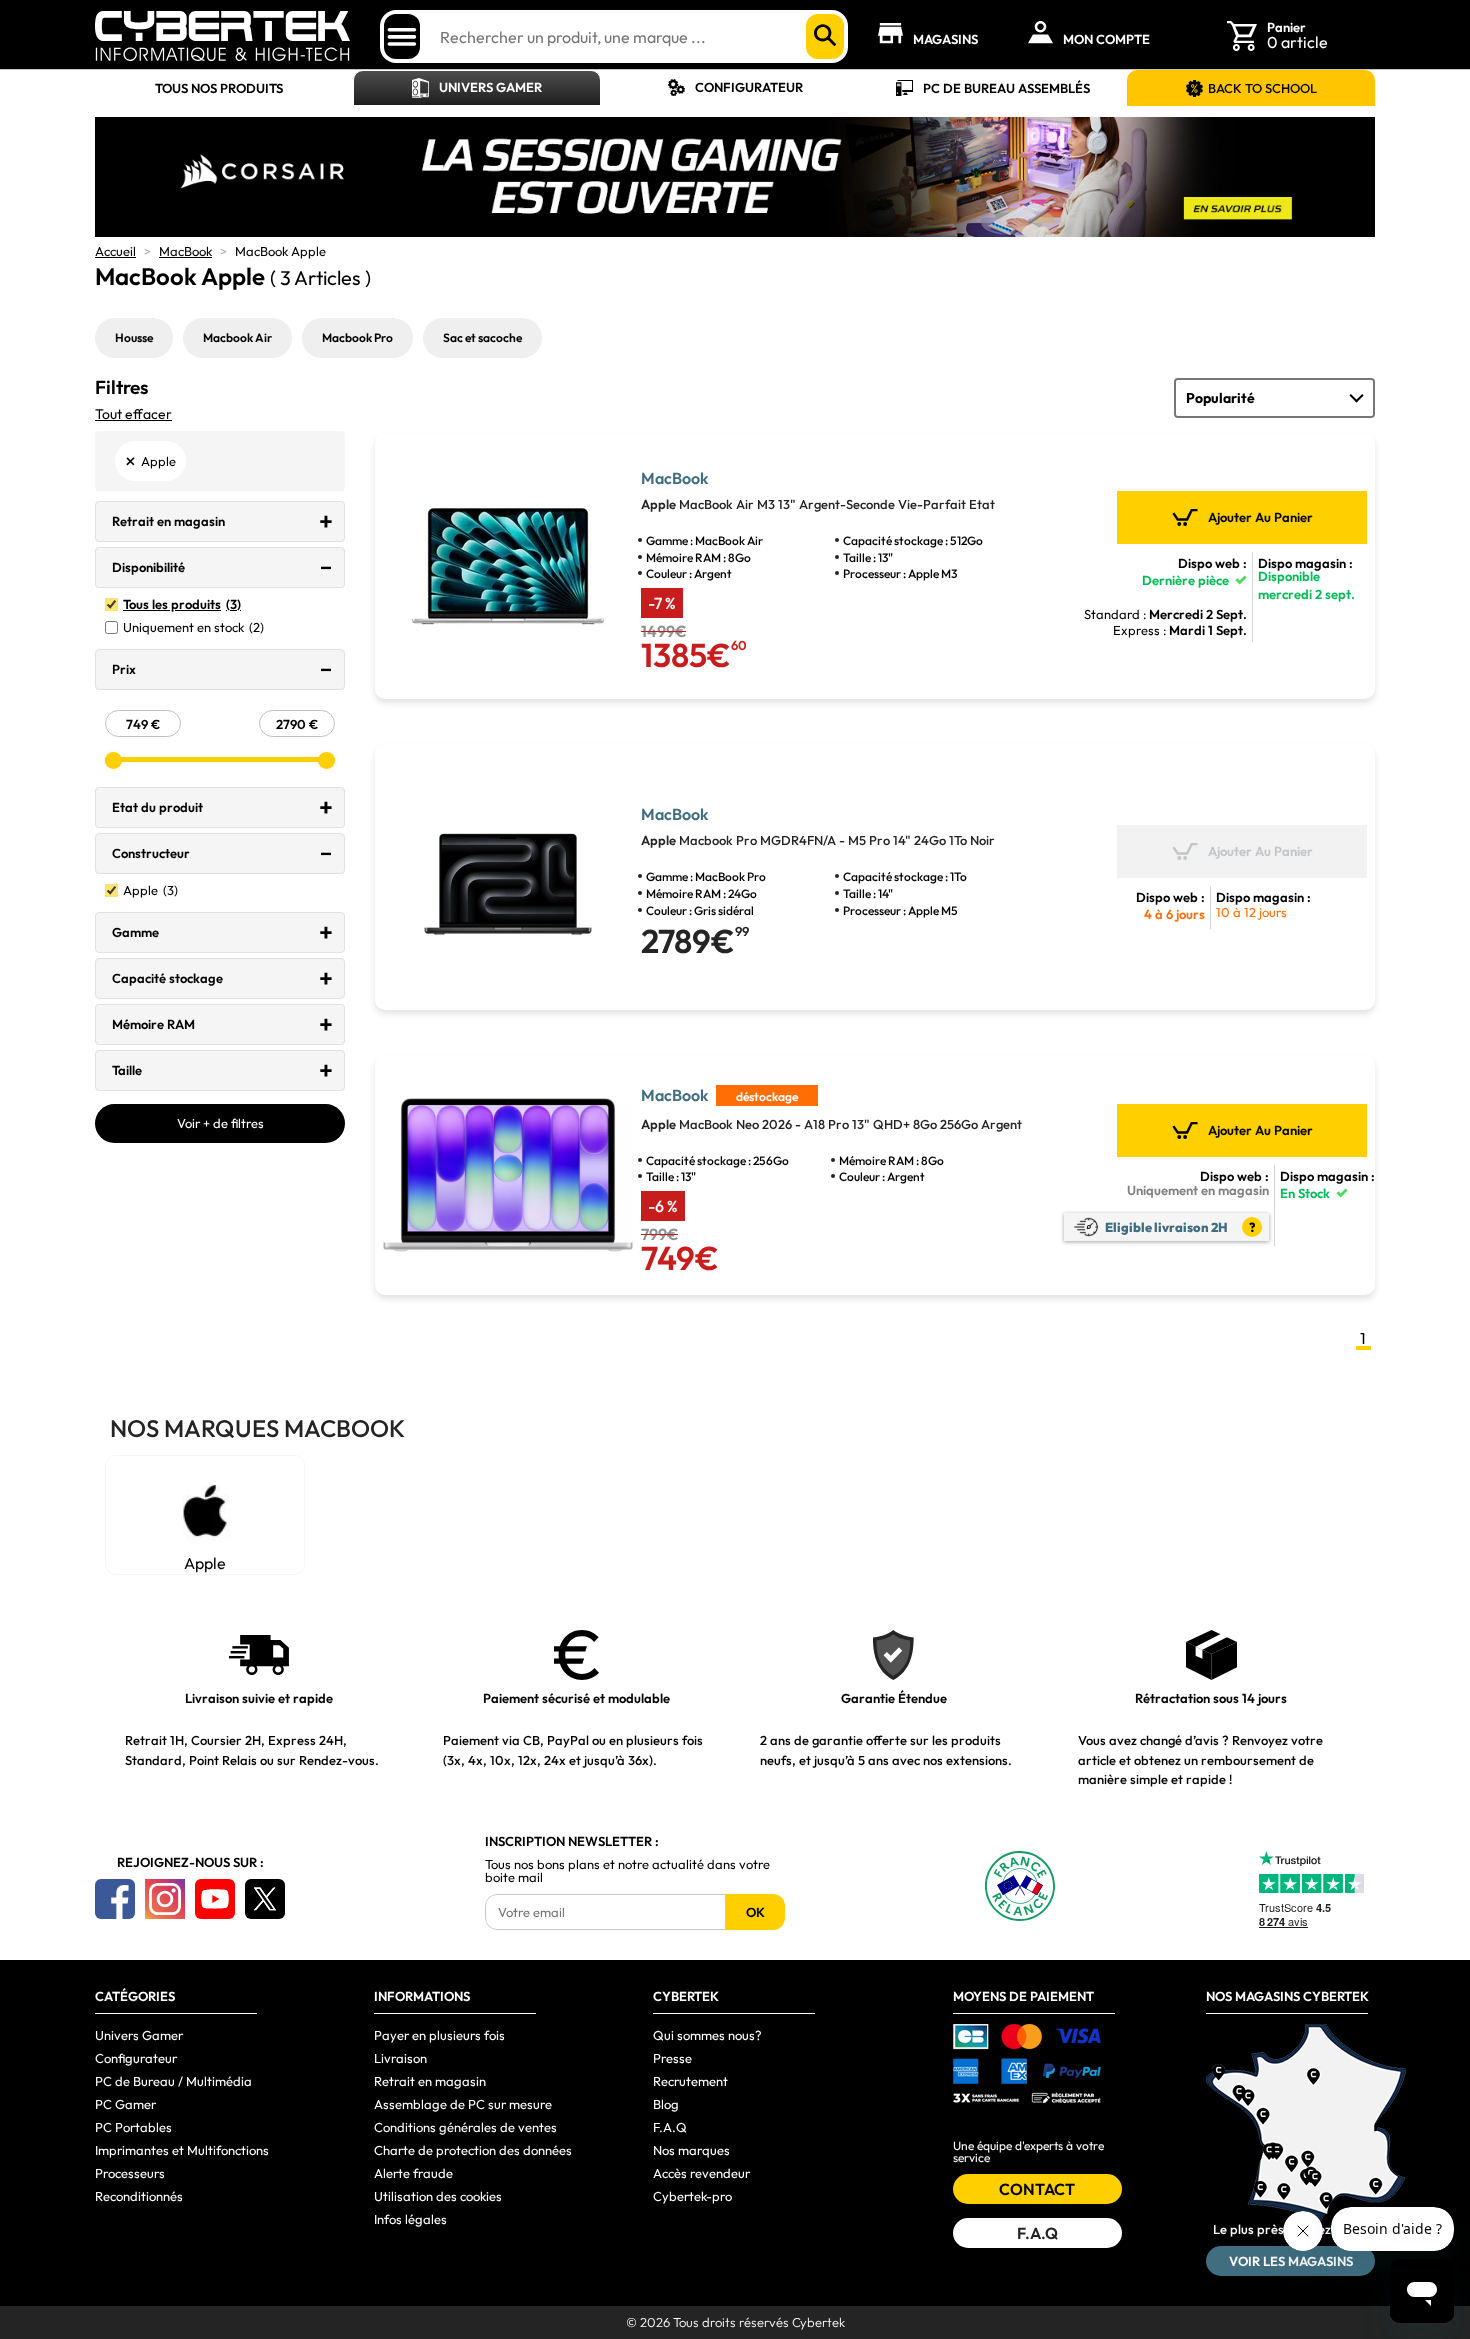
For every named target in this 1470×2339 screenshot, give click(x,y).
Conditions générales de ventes (465, 2127)
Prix (124, 669)
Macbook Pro (357, 337)
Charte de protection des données (473, 2150)
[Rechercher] (825, 36)
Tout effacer (133, 414)
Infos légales (410, 2219)
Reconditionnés (139, 2196)
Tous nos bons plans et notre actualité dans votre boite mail (627, 1871)
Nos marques (691, 2150)
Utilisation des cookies (438, 2196)
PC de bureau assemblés (1006, 88)
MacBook (185, 251)
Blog (666, 2104)
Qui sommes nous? (707, 2035)
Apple (150, 890)
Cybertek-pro (692, 2196)
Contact (1037, 2189)
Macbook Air (237, 337)
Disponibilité (148, 567)
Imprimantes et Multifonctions (182, 2150)
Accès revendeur (701, 2173)
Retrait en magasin (168, 521)
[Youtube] (215, 1899)
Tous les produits (182, 604)
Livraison (400, 2058)
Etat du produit (157, 807)
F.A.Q (670, 2127)
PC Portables (133, 2127)
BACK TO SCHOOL (1262, 88)
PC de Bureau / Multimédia (173, 2081)
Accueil (115, 251)
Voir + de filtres (220, 1123)
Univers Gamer (490, 87)
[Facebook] (115, 1899)
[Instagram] (165, 1899)
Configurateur (749, 87)
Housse (134, 337)
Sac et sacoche (482, 337)
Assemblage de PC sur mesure (463, 2104)
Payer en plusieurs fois (439, 2035)
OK (755, 1912)
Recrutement (690, 2081)
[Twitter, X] (265, 1899)
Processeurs (130, 2173)
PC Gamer (125, 2104)
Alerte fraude (413, 2173)
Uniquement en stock (193, 627)
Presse (672, 2058)
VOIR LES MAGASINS (1291, 2261)
